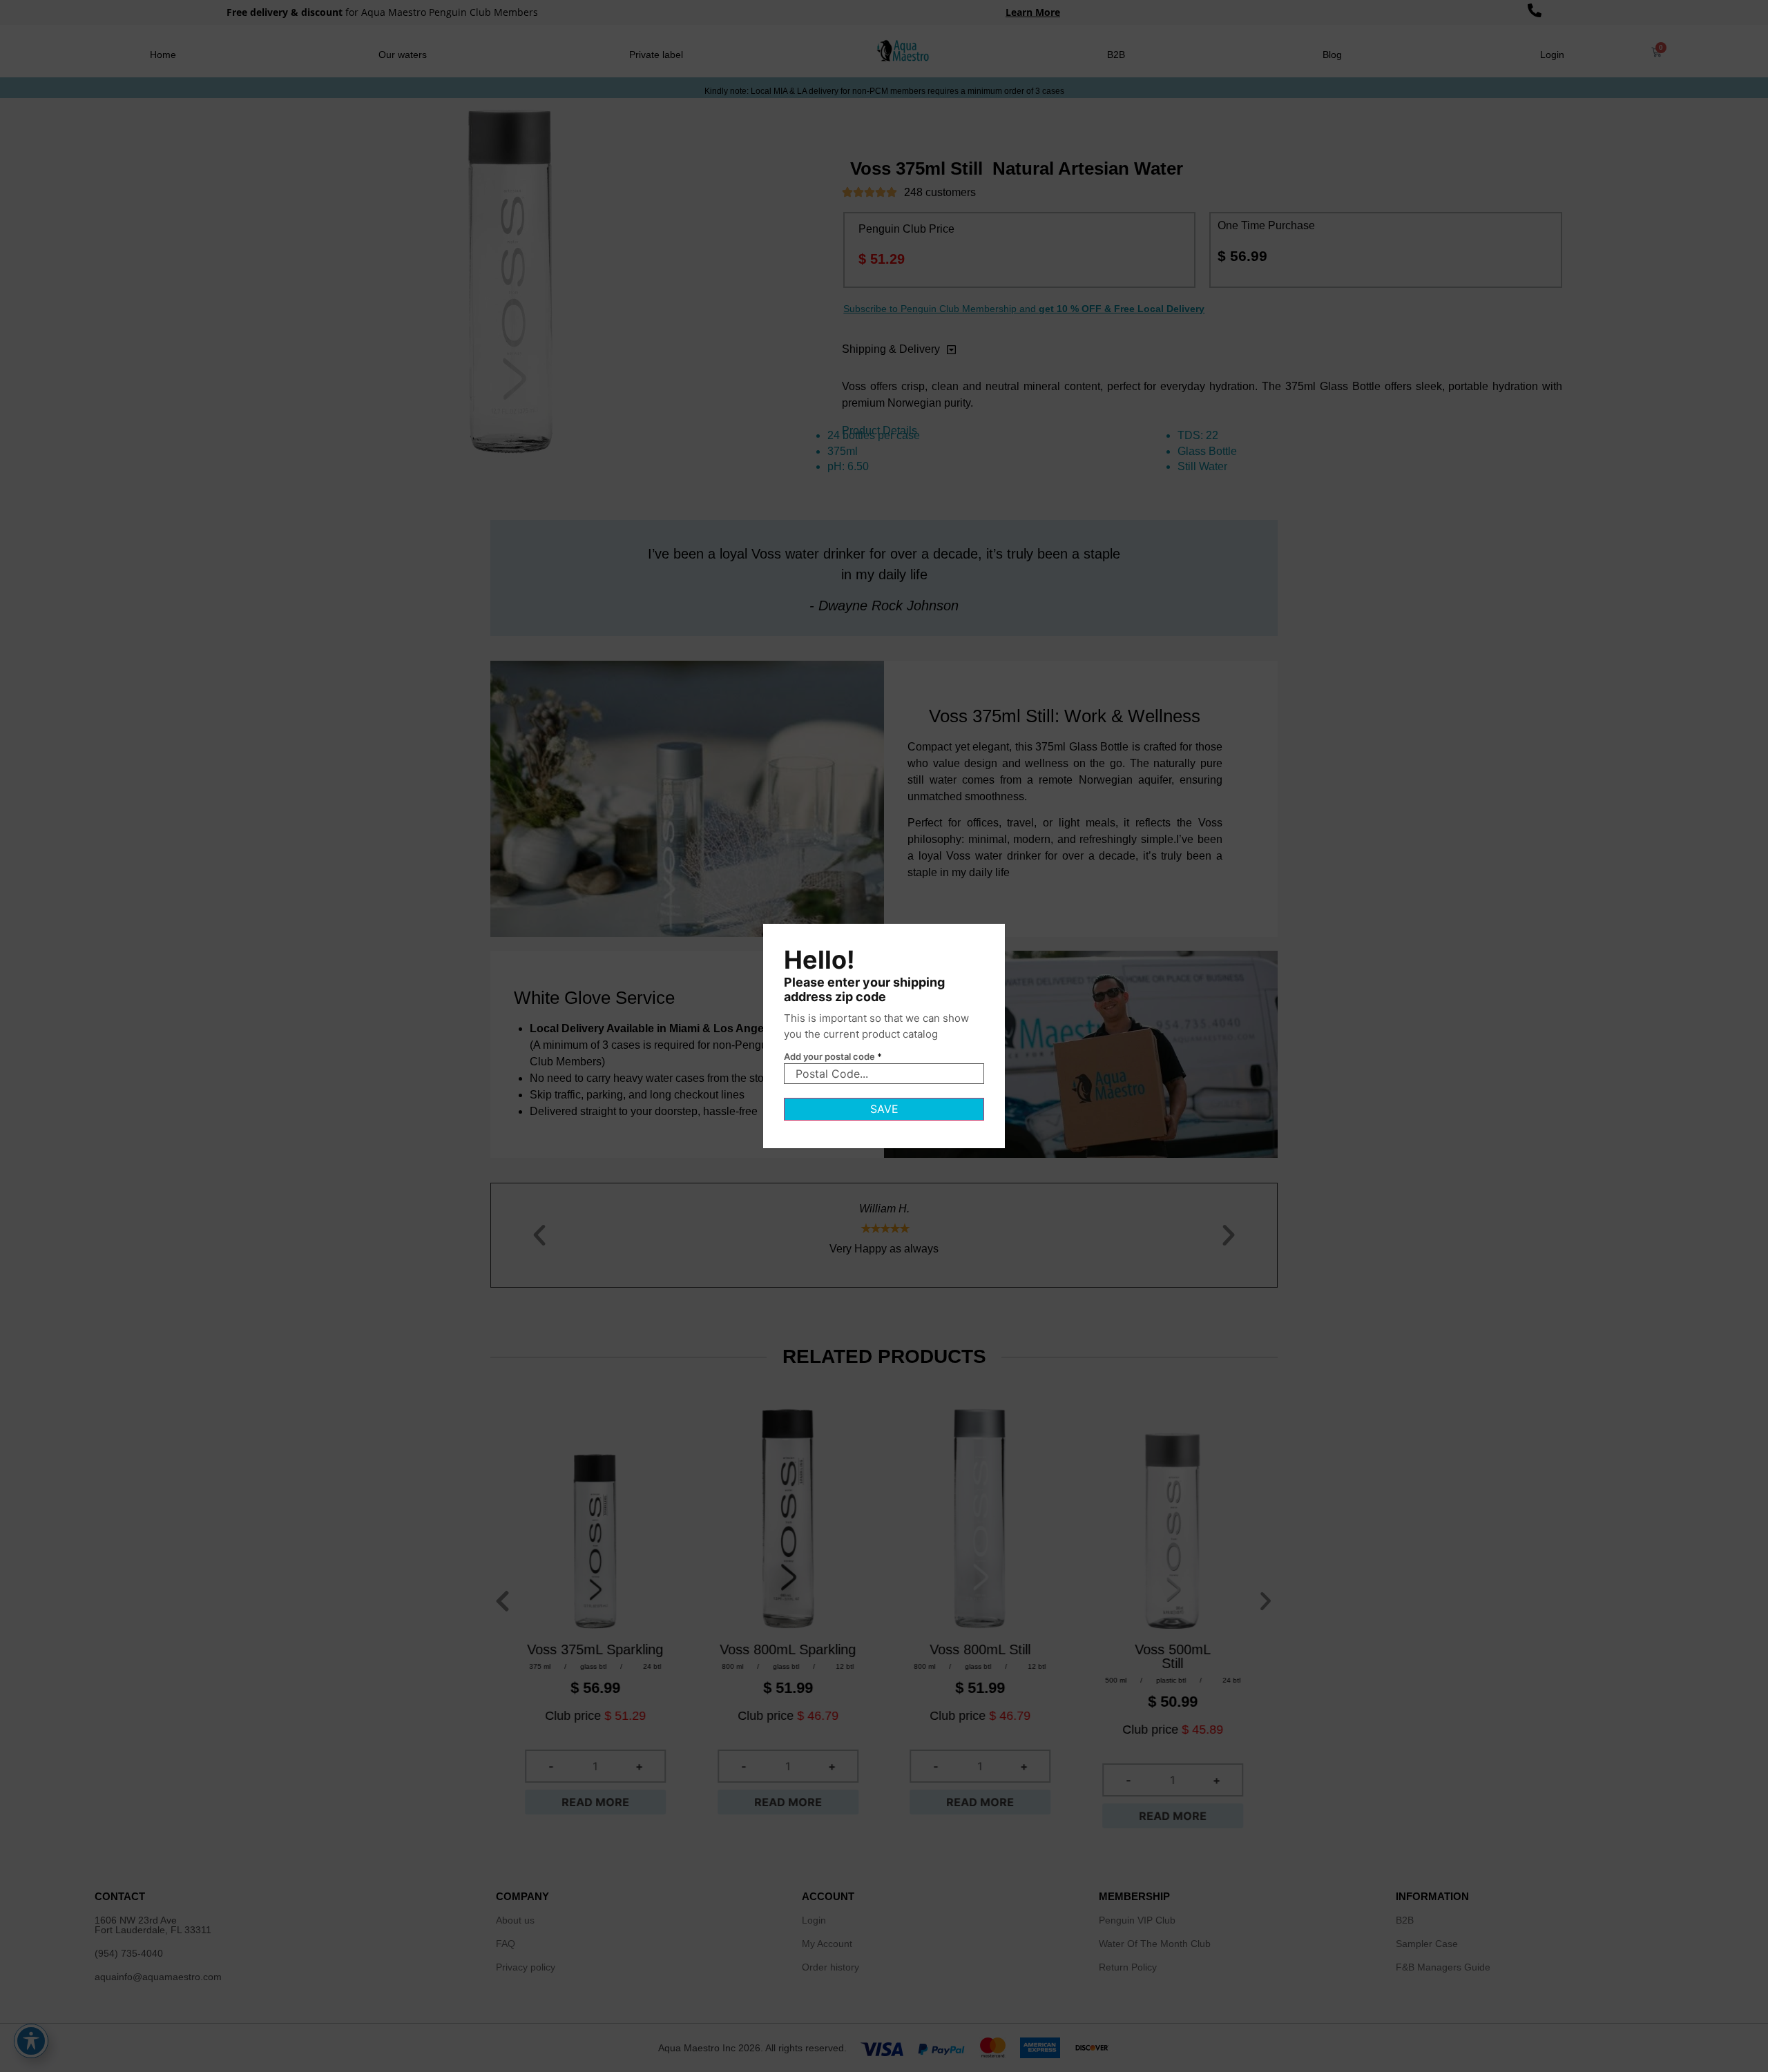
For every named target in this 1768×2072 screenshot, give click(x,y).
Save (884, 1109)
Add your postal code (833, 1057)
